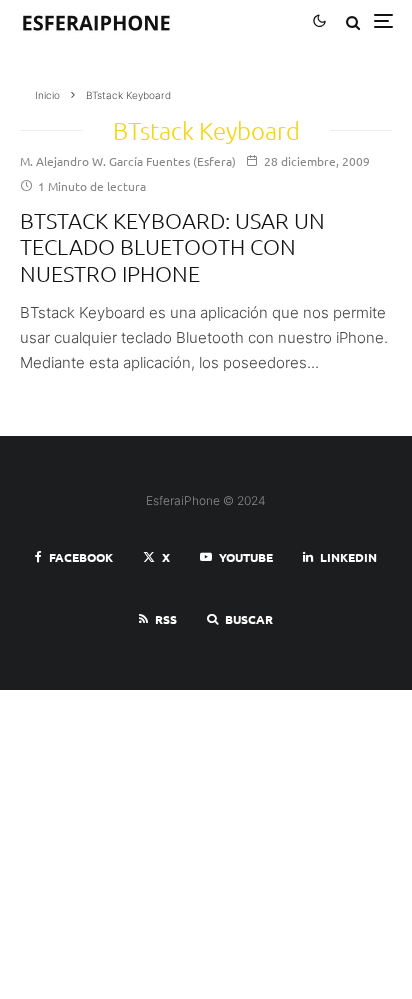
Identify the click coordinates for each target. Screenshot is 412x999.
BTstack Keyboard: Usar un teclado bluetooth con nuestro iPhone (172, 246)
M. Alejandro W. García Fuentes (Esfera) (128, 161)
